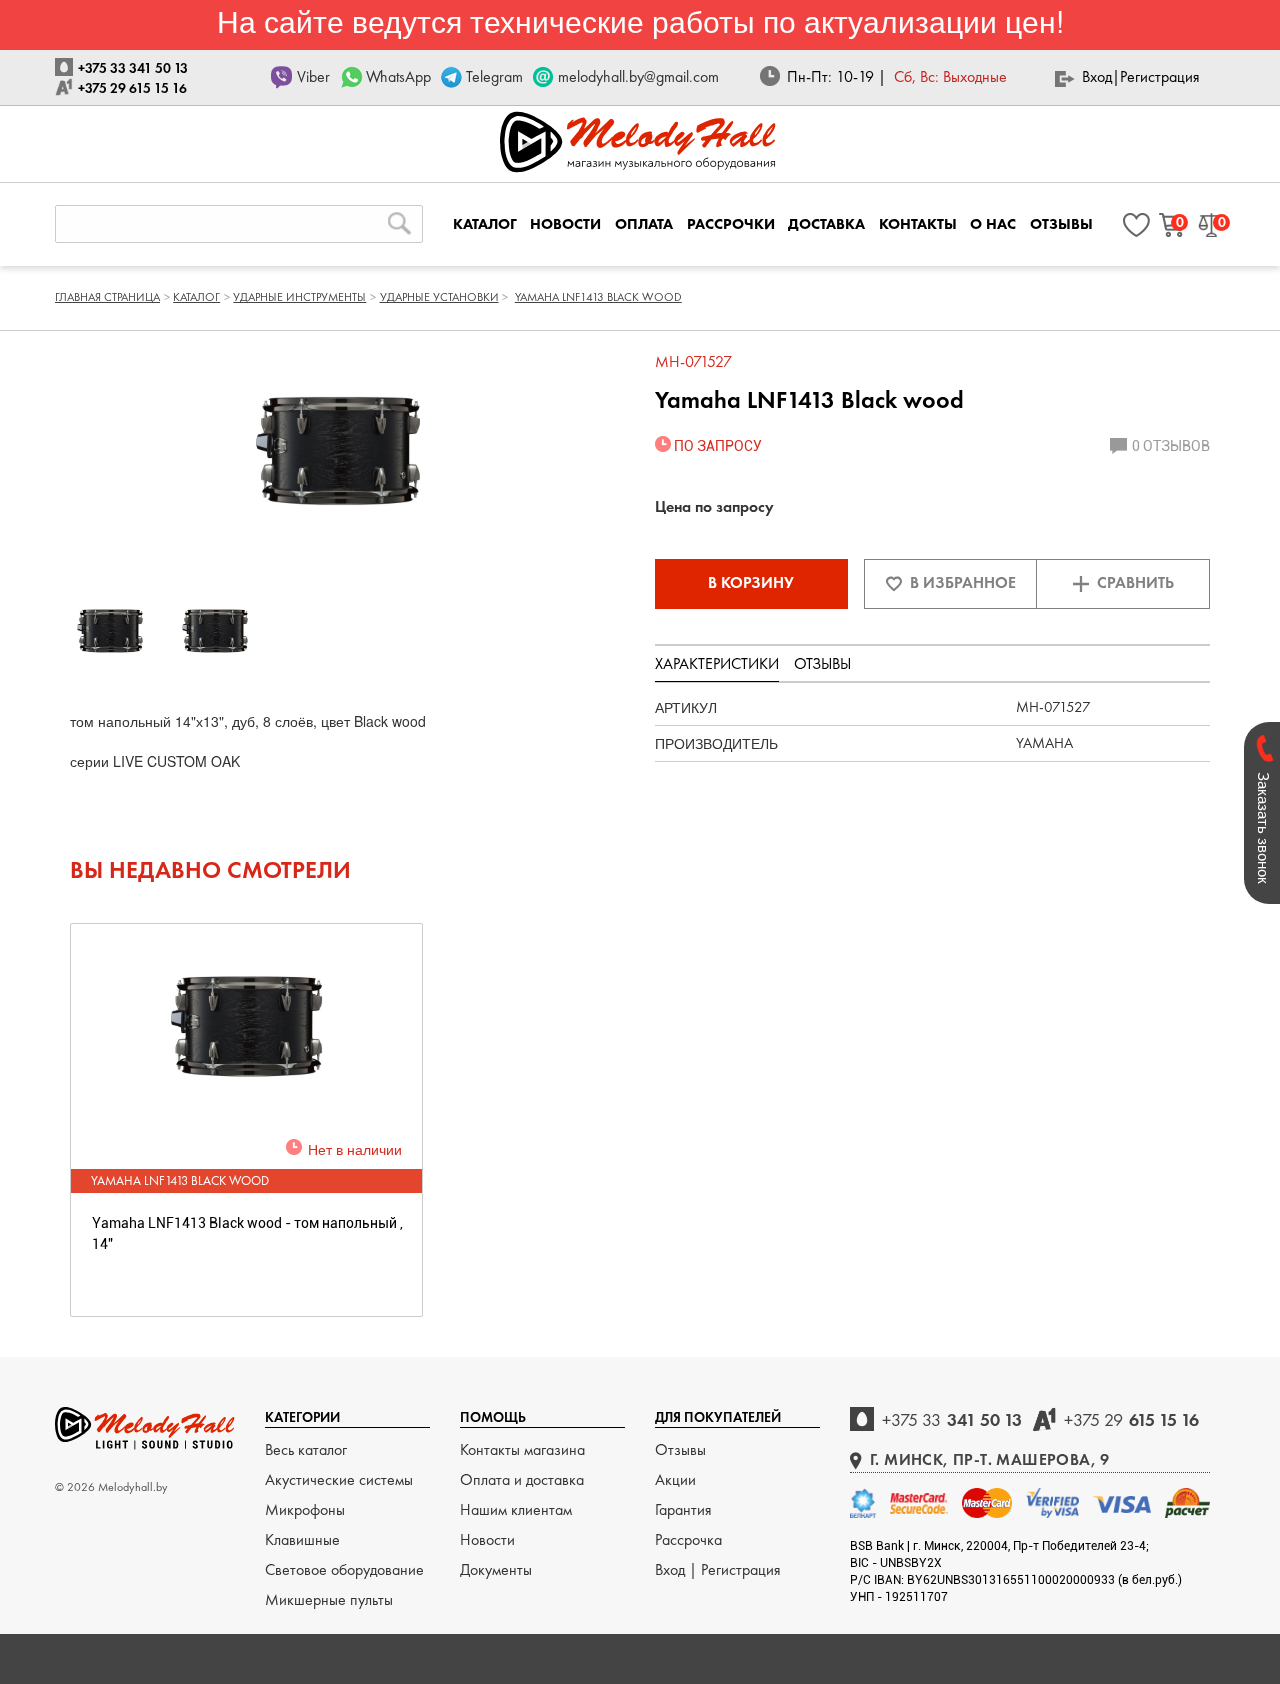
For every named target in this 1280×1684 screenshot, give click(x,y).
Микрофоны (305, 1509)
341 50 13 (952, 1419)
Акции (675, 1479)
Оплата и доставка (522, 1479)
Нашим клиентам (516, 1509)
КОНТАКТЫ (918, 224)
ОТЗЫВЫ (1061, 224)
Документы (496, 1569)
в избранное (963, 582)
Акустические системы (339, 1479)
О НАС (993, 224)
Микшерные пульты (329, 1599)
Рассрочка (688, 1539)
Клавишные (302, 1539)
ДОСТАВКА (826, 224)
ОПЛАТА (644, 224)
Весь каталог (306, 1449)
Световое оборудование (344, 1569)
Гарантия (683, 1509)
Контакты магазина (522, 1449)
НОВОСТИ (565, 224)
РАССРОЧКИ (731, 224)
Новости (487, 1539)
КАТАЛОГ (485, 224)
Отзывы (680, 1449)
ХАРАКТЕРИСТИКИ (717, 663)
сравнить (1135, 582)
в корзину (751, 582)
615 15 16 (1131, 1419)
